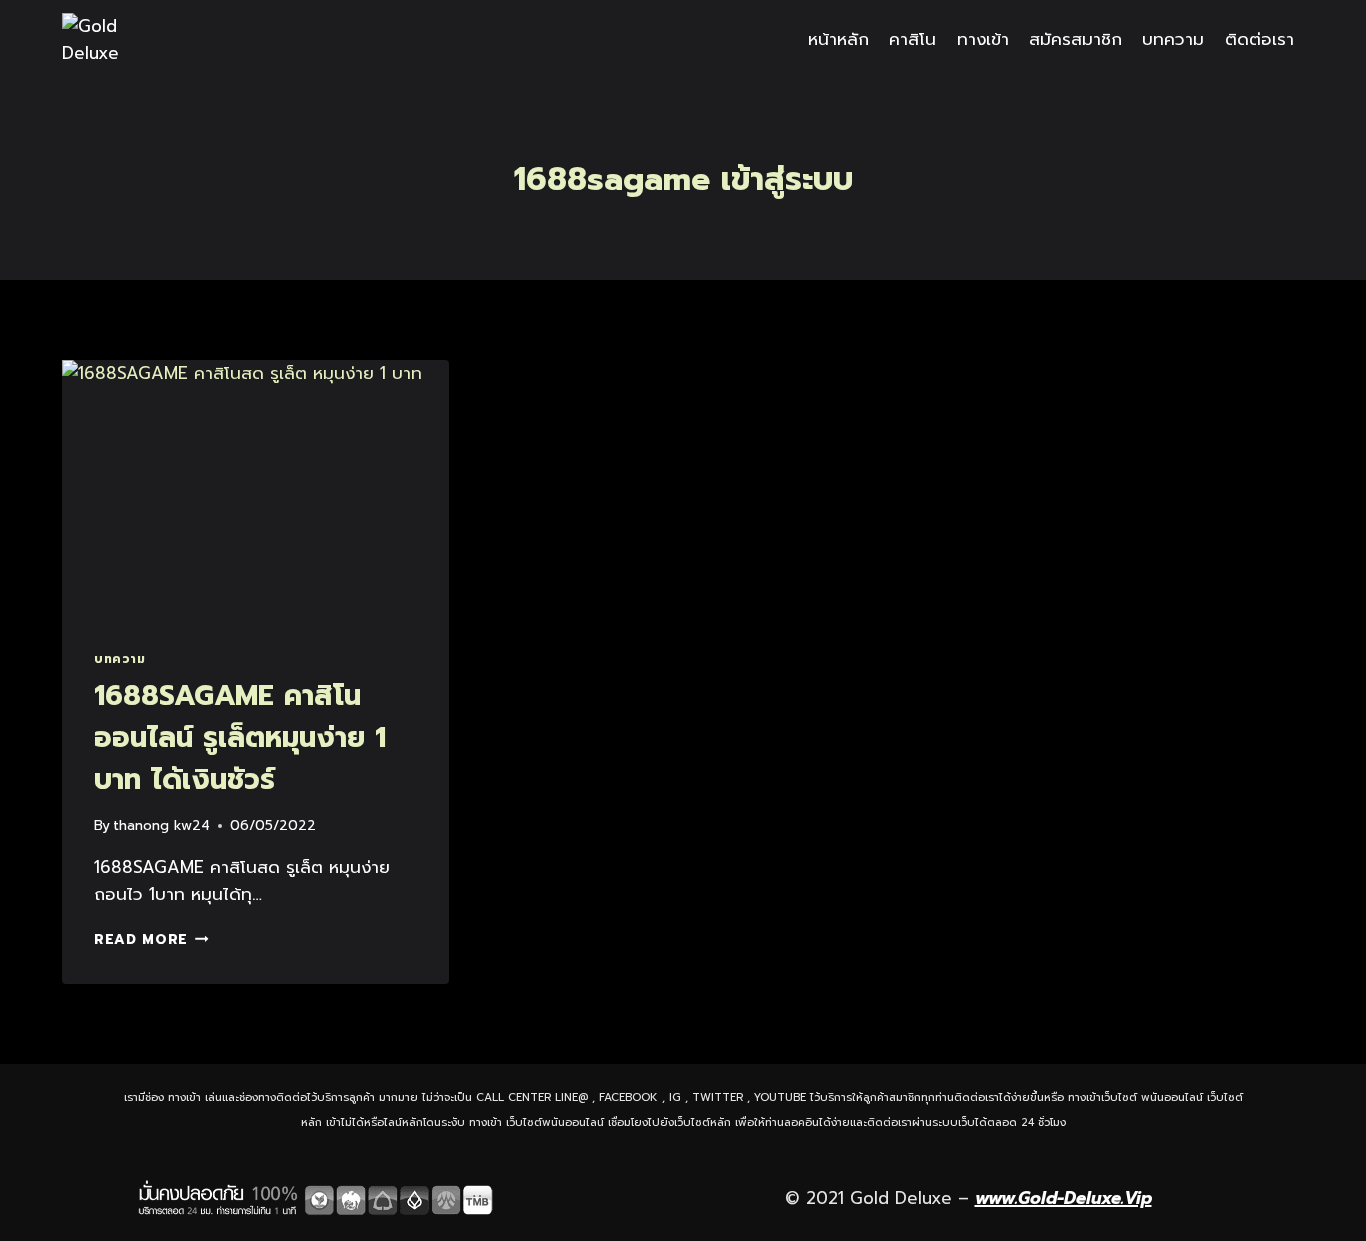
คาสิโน (912, 39)
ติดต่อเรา (1259, 39)
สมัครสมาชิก (1075, 39)
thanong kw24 (161, 825)
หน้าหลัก (838, 39)
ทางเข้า (983, 39)
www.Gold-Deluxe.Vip (1063, 1198)
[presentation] (255, 489)
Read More (151, 939)
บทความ (1173, 39)
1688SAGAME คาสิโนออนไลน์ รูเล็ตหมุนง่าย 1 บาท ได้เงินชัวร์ (240, 737)
